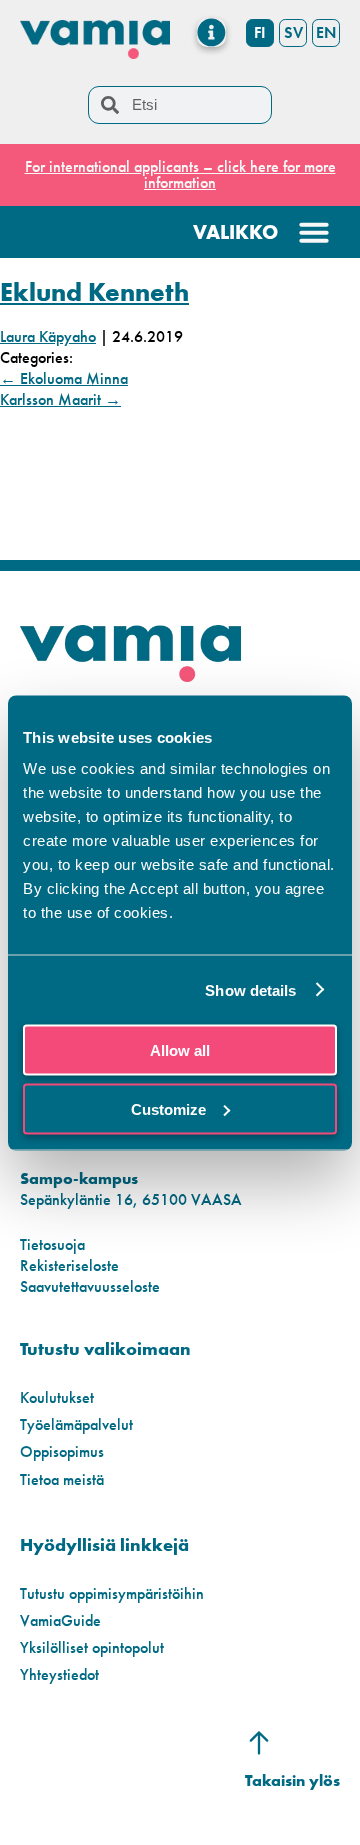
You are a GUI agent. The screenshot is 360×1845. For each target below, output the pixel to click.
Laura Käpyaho (48, 336)
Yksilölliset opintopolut (92, 1647)
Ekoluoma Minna (64, 378)
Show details (250, 989)
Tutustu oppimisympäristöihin (112, 1593)
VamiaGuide (60, 1620)
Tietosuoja (52, 1244)
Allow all (180, 1050)
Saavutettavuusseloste (90, 1286)
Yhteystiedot (59, 1674)
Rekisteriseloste (69, 1265)
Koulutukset (57, 1397)
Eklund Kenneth (94, 292)
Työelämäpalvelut (76, 1424)
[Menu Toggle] (211, 32)
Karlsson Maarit (60, 399)
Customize (168, 1108)
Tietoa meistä (62, 1479)
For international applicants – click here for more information (180, 174)
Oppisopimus (62, 1451)
